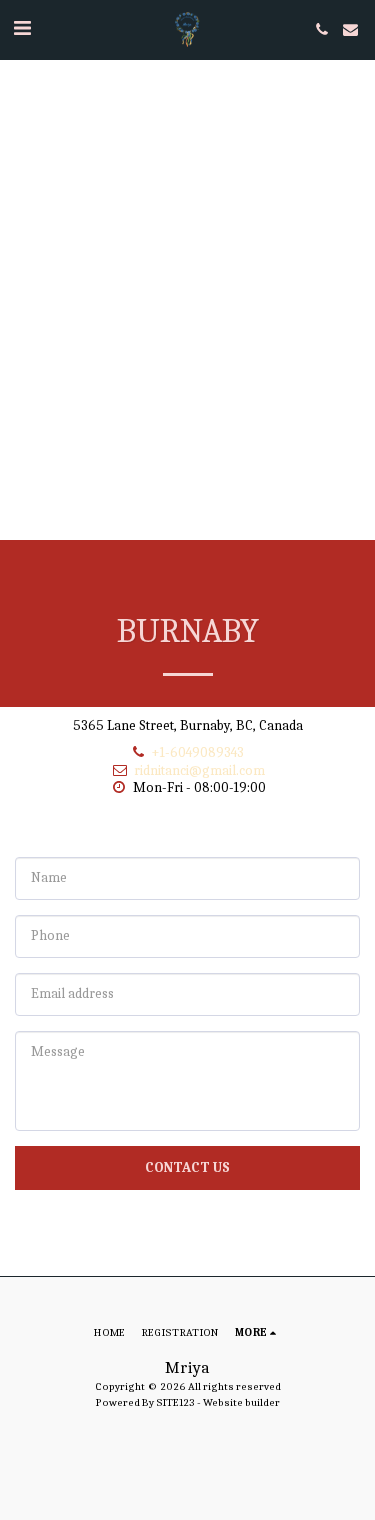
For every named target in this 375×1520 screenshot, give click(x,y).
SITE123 (175, 1402)
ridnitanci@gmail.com (199, 770)
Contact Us (187, 1167)
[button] (22, 28)
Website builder (241, 1402)
